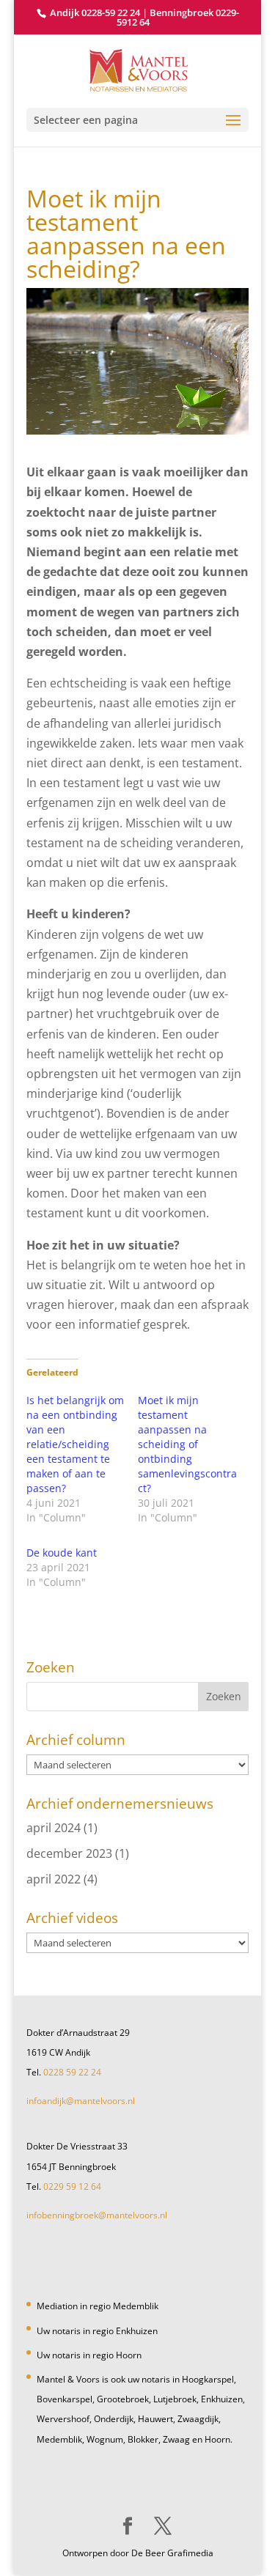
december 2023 (69, 1853)
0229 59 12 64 (72, 2186)
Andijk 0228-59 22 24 (95, 12)
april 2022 (54, 1879)
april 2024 (54, 1828)
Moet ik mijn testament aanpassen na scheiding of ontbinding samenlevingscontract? (187, 1444)
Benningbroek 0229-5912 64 (178, 17)
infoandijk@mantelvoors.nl (81, 2101)
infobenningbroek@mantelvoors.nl (97, 2215)
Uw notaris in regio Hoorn (89, 2355)
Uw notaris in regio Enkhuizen (97, 2331)
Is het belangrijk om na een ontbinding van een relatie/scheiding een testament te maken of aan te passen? (75, 1444)
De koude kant (62, 1553)
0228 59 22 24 (72, 2072)
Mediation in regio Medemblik (98, 2306)
